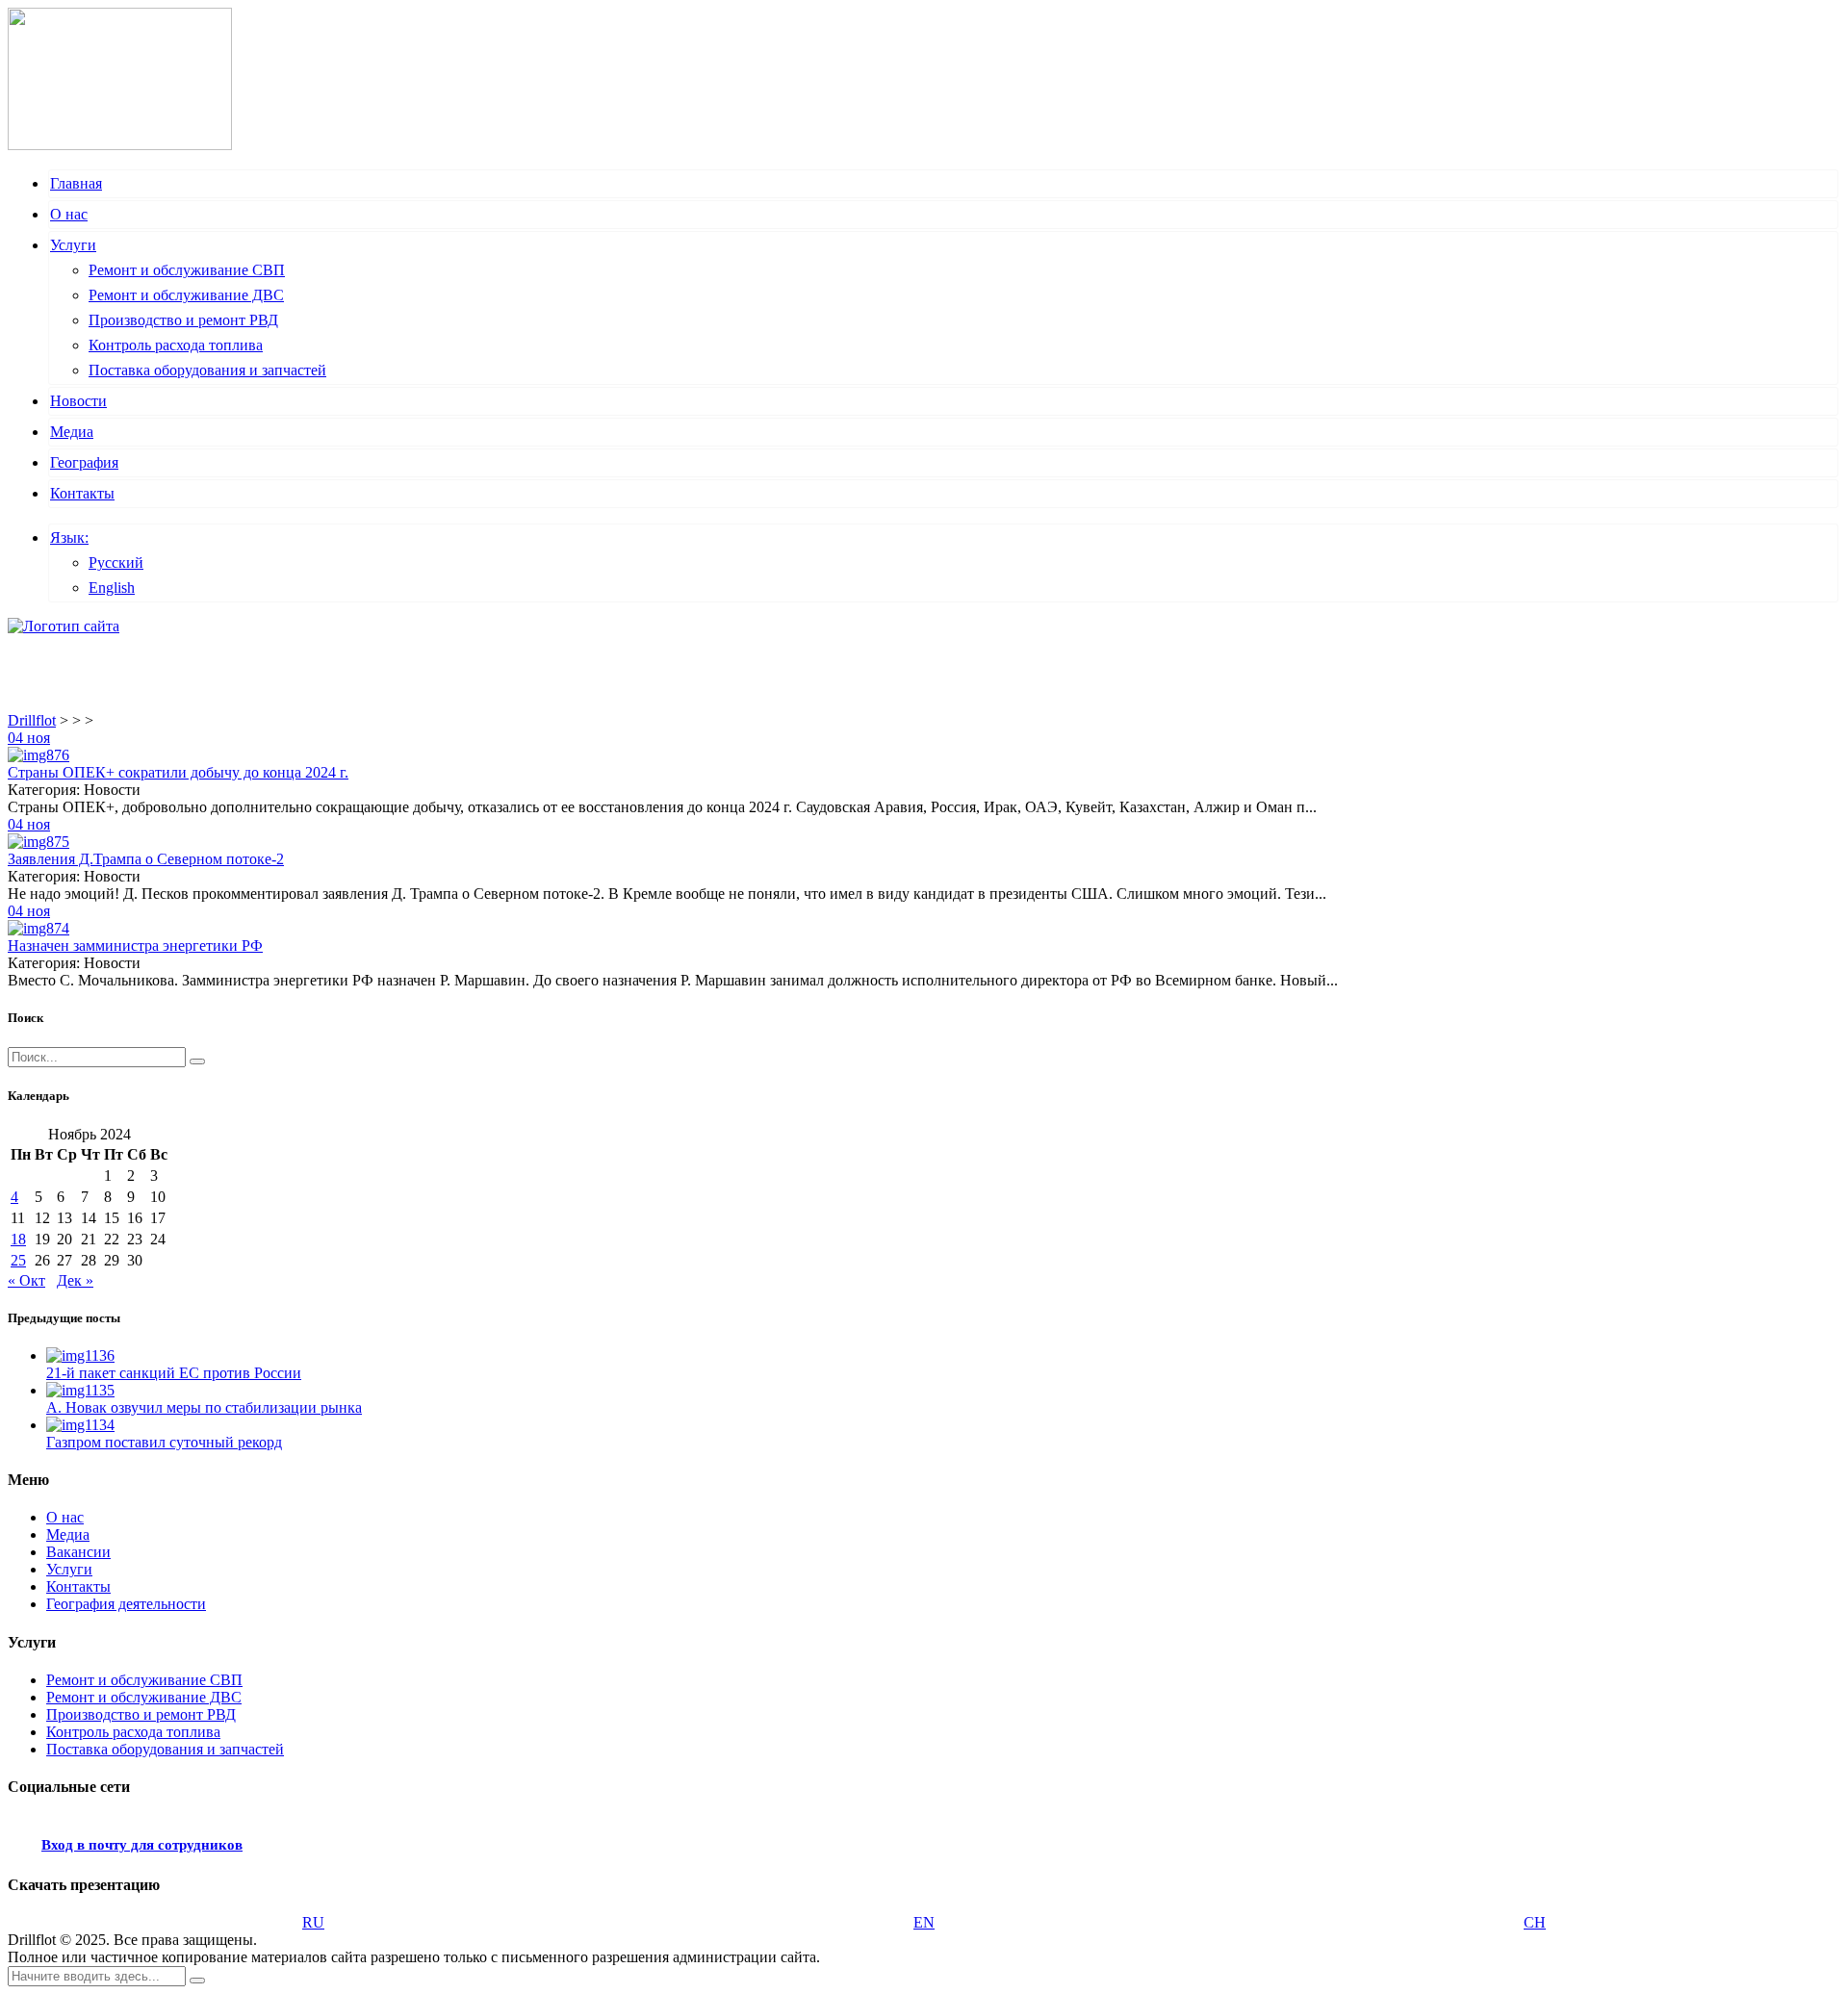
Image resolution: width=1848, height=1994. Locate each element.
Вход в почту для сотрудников (142, 1845)
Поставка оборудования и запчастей (207, 370)
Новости (78, 401)
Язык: (69, 537)
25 (18, 1260)
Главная (76, 183)
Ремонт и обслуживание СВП (187, 270)
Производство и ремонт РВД (183, 320)
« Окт (26, 1280)
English (112, 588)
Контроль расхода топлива (176, 345)
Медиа (72, 432)
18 (18, 1239)
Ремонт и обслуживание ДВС (186, 295)
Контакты (82, 493)
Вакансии (78, 1552)
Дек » (75, 1280)
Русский (116, 562)
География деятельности (126, 1604)
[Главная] (64, 626)
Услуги (73, 245)
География (84, 462)
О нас (69, 214)
